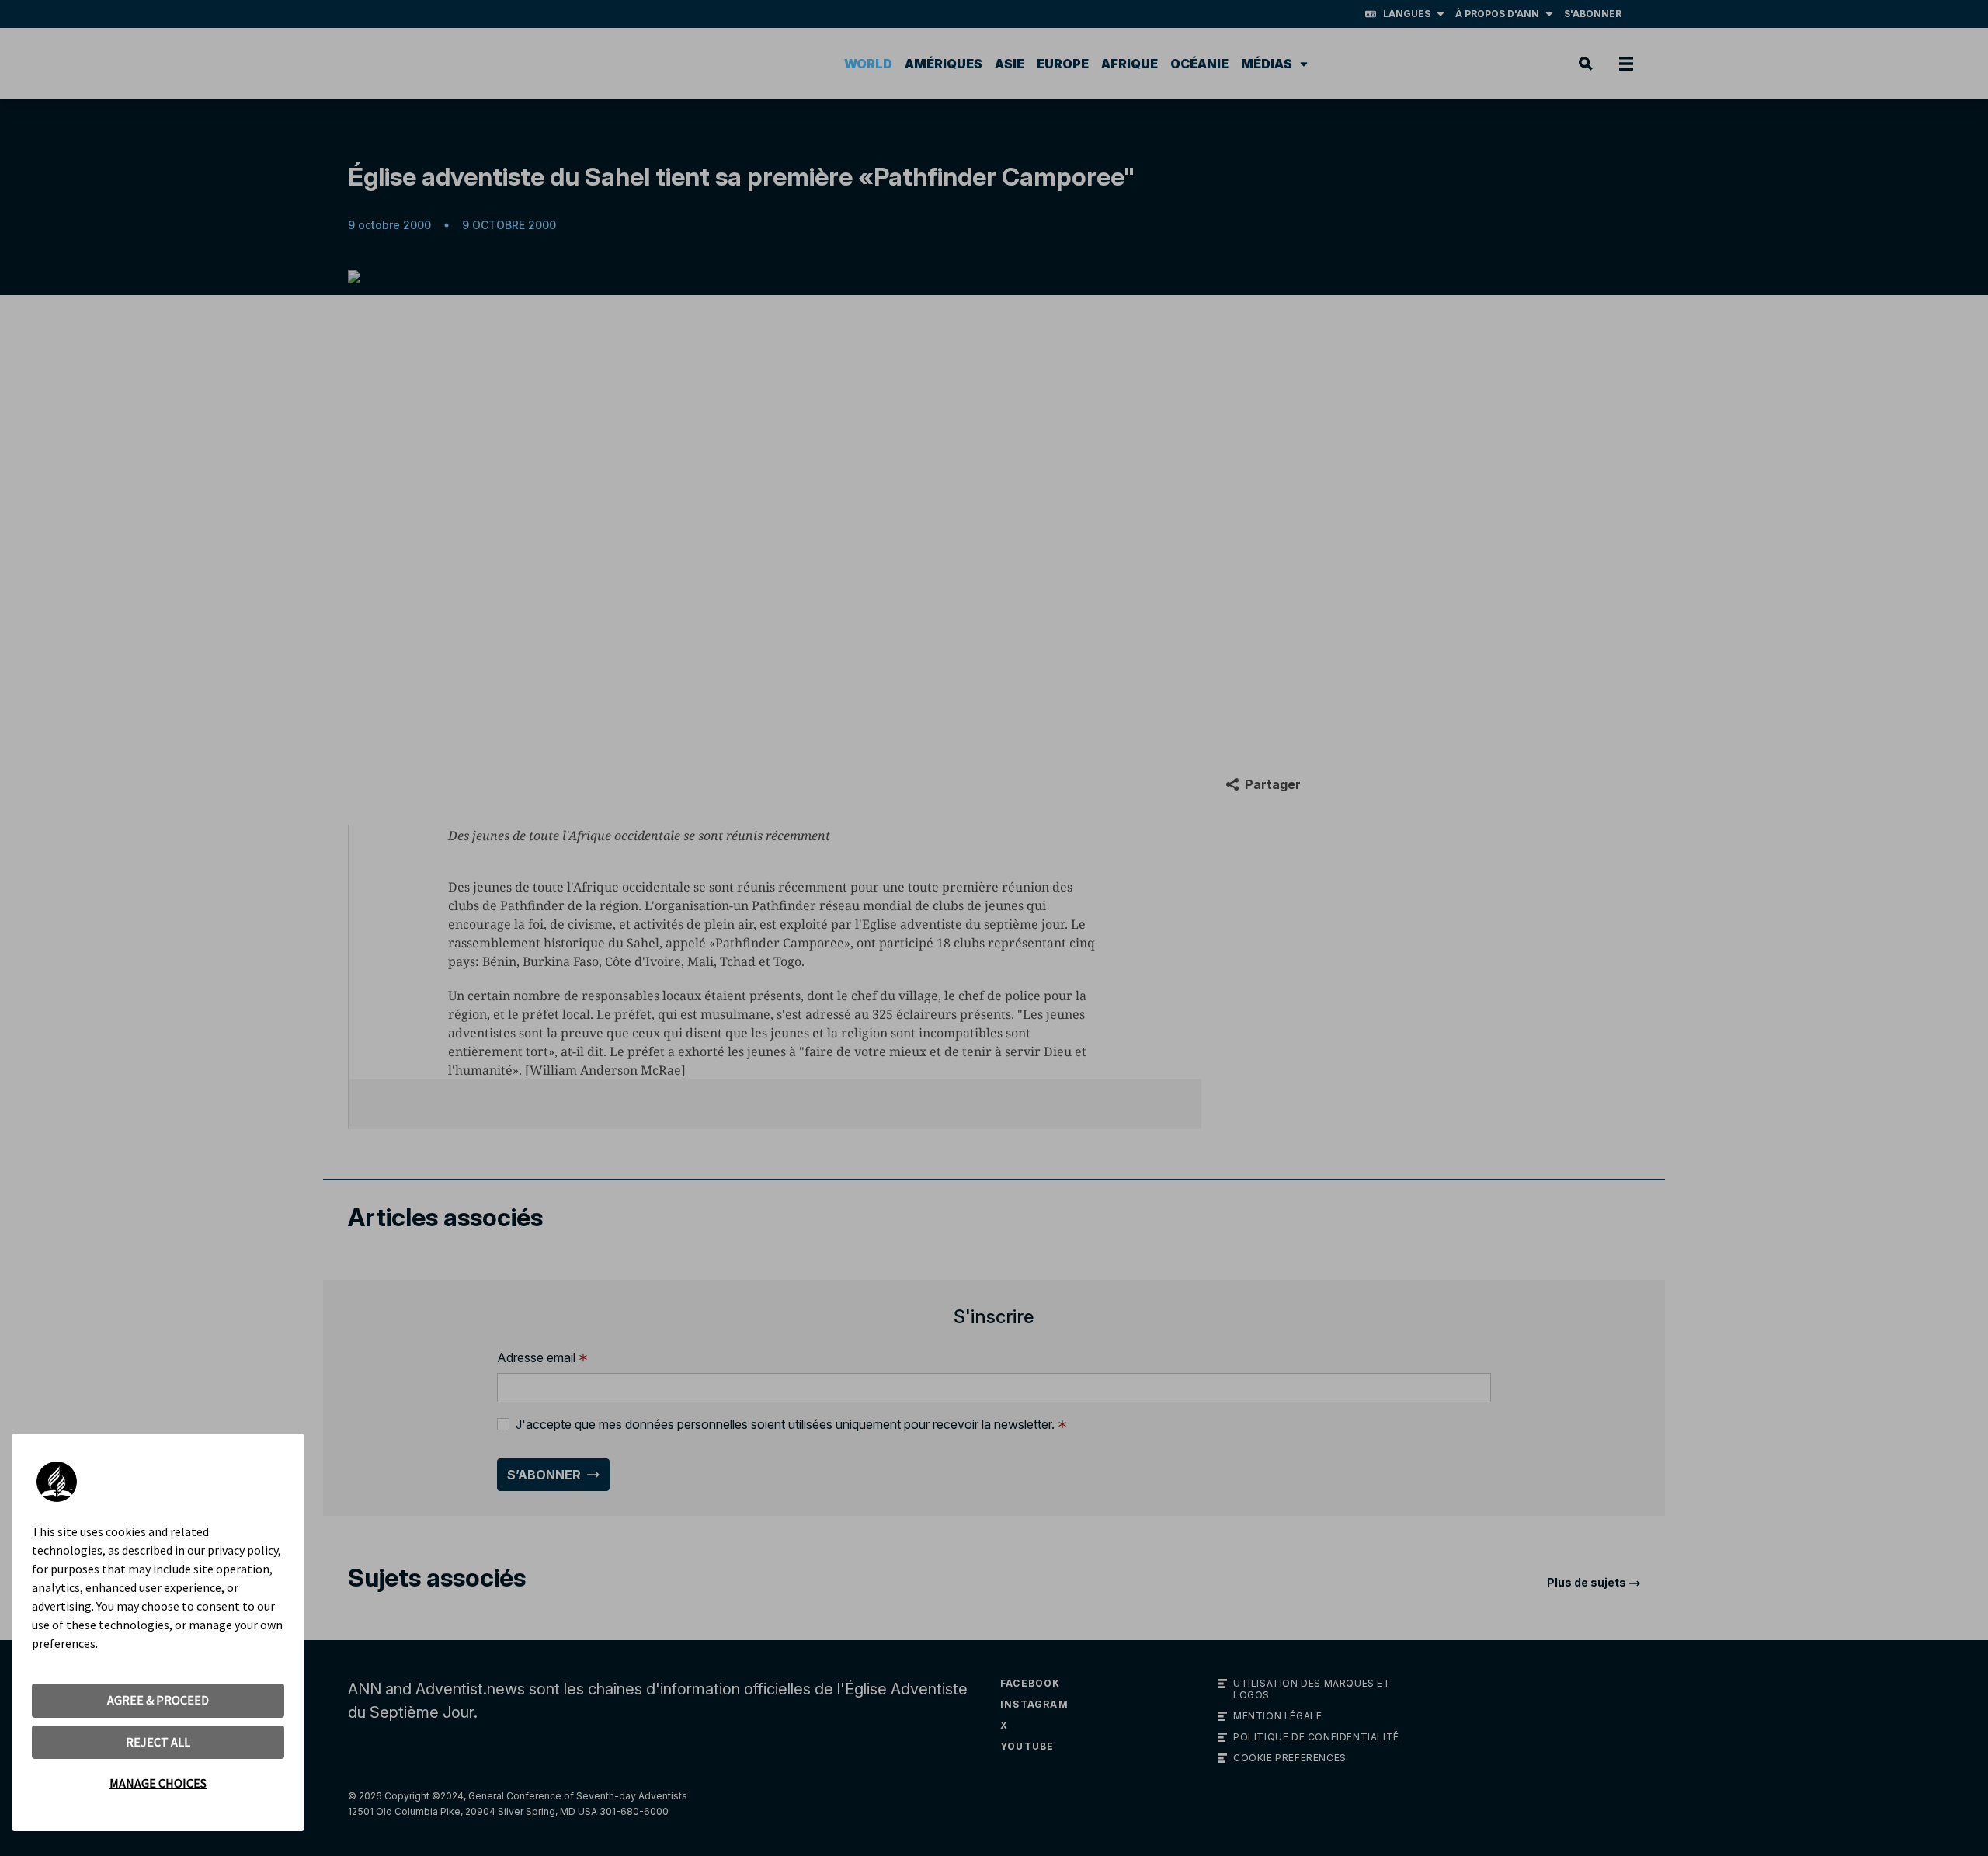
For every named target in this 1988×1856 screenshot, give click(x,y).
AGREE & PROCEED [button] (158, 1700)
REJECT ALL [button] (158, 1742)
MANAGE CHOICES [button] (158, 1783)
